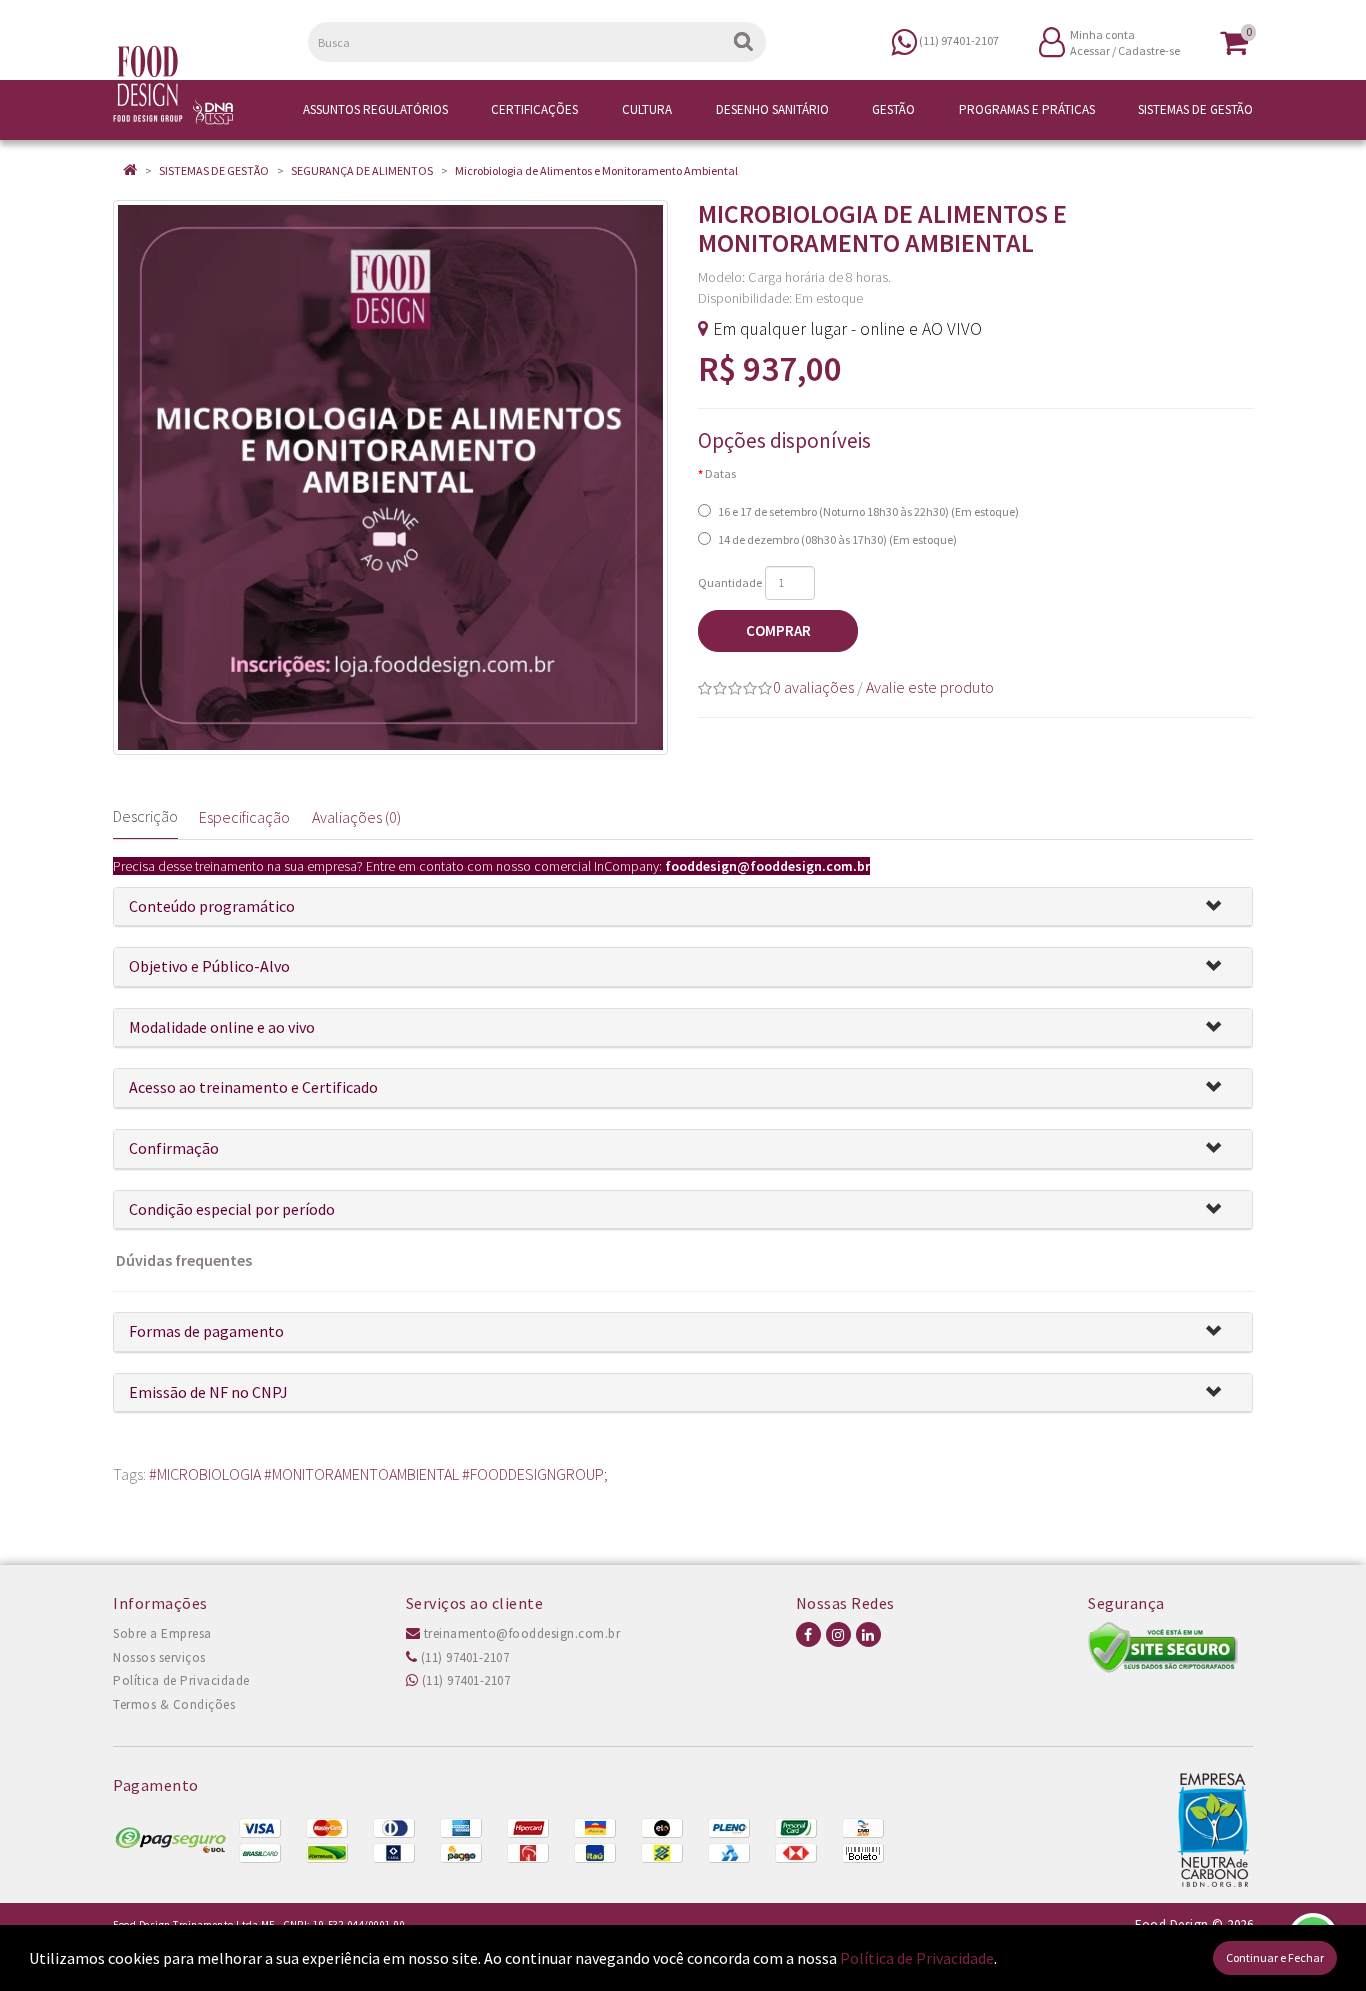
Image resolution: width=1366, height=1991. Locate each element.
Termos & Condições (174, 1704)
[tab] (683, 907)
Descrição (145, 816)
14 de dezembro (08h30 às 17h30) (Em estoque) (837, 539)
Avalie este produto (930, 687)
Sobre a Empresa (162, 1633)
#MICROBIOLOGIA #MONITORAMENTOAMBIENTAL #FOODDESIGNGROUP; (378, 1474)
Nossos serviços (159, 1657)
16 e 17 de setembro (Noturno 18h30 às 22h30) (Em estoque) (868, 511)
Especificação (244, 817)
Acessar (1090, 50)
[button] (1221, 907)
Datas (720, 473)
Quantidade (730, 582)
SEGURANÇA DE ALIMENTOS (362, 170)
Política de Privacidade (181, 1680)
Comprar (778, 630)
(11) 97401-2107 (463, 1657)
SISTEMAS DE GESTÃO (214, 170)
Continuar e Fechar (1275, 1957)
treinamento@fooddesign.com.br (520, 1633)
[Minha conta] (1052, 40)
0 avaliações (813, 687)
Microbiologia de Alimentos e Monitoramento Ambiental (596, 170)
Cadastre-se (1149, 50)
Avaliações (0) (356, 817)
